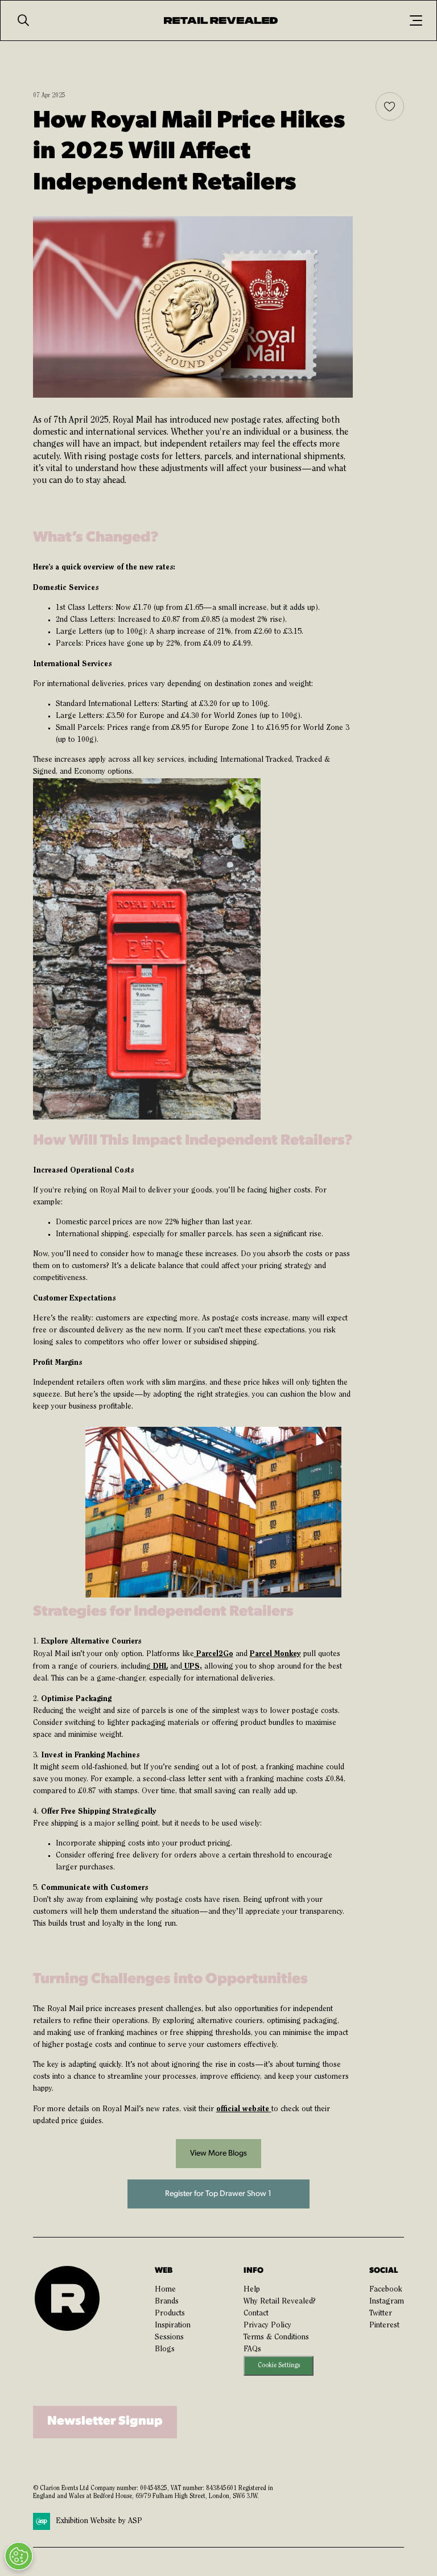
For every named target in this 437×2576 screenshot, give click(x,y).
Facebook (386, 2290)
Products (170, 2314)
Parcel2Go (214, 1654)
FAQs (252, 2350)
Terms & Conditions (276, 2338)
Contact (256, 2314)
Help (252, 2290)
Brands (167, 2302)
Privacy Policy (267, 2326)
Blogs (165, 2350)
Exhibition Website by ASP (99, 2521)
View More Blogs (218, 2154)
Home (165, 2290)
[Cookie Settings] (19, 2556)
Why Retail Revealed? (280, 2302)
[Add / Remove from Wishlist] (390, 106)
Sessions (169, 2338)
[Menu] (416, 20)
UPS (191, 1666)
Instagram (387, 2302)
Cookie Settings (279, 2366)
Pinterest (384, 2326)
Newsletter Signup (105, 2422)
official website (243, 2109)
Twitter (381, 2314)
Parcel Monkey (275, 1654)
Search (23, 20)
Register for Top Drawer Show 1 (218, 2194)
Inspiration (173, 2326)
